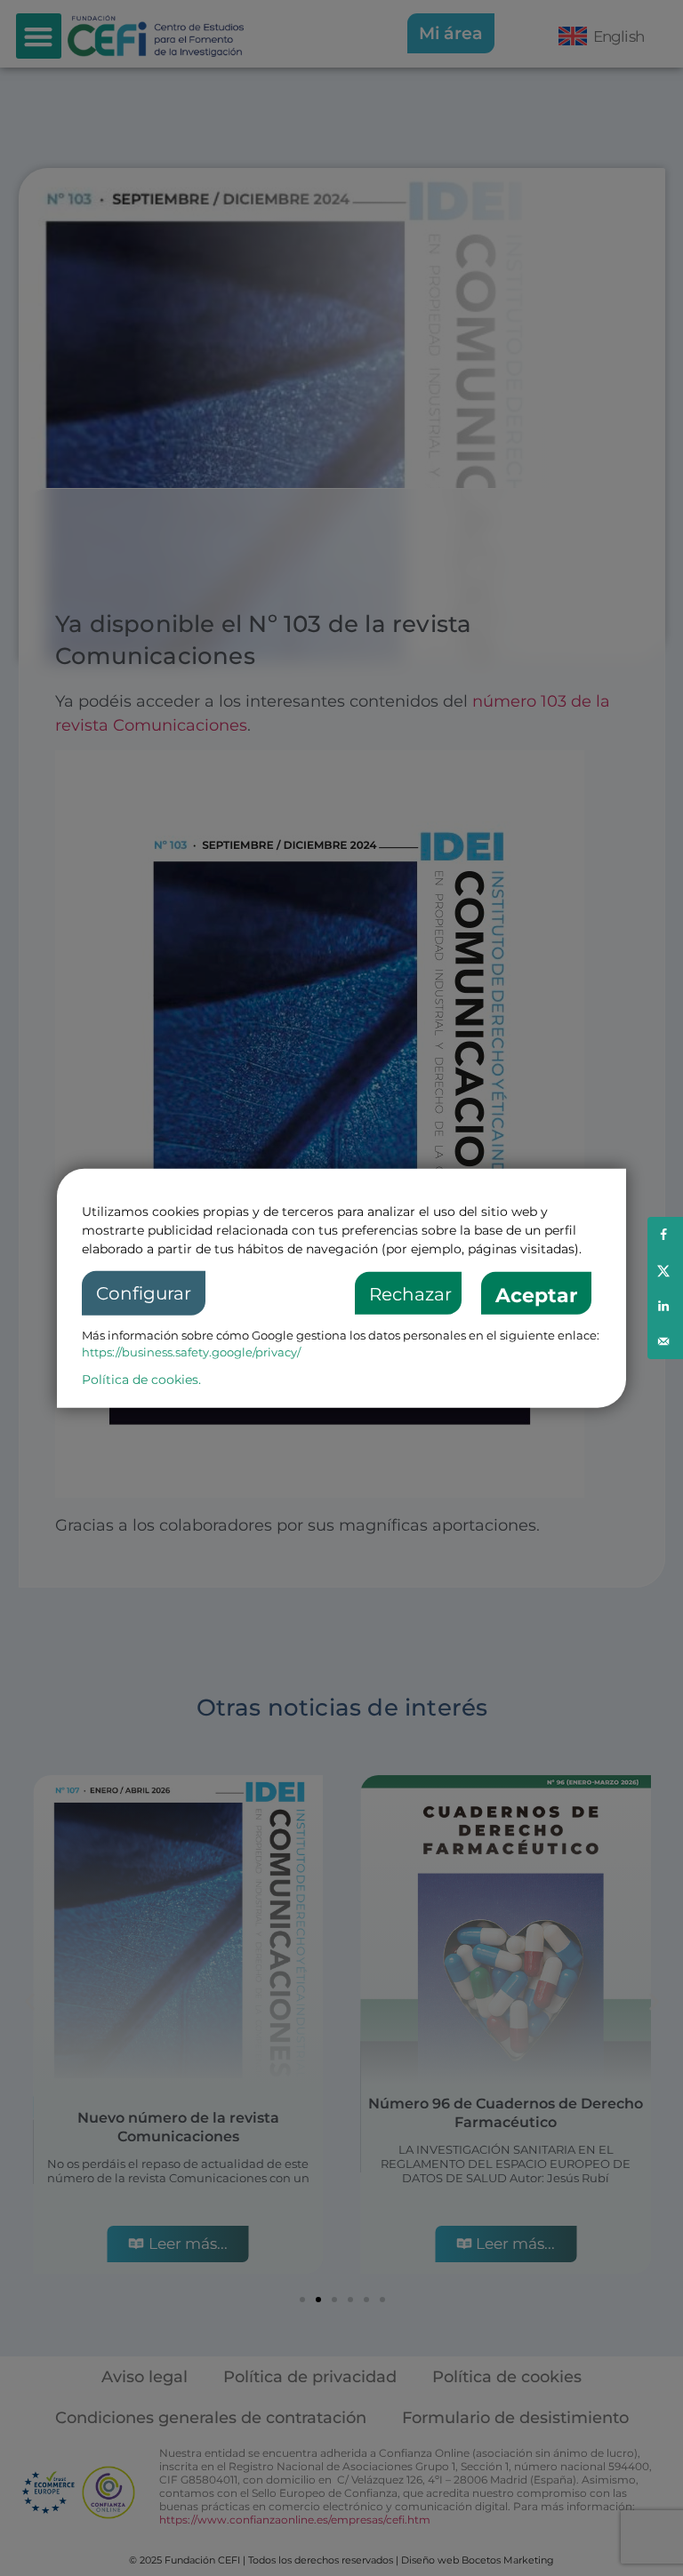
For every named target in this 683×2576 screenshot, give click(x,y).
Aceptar (536, 1296)
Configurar (144, 1293)
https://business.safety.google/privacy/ (191, 1352)
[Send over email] (665, 1341)
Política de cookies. (141, 1379)
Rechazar (410, 1294)
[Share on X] (665, 1270)
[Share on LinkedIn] (665, 1306)
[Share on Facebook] (665, 1235)
